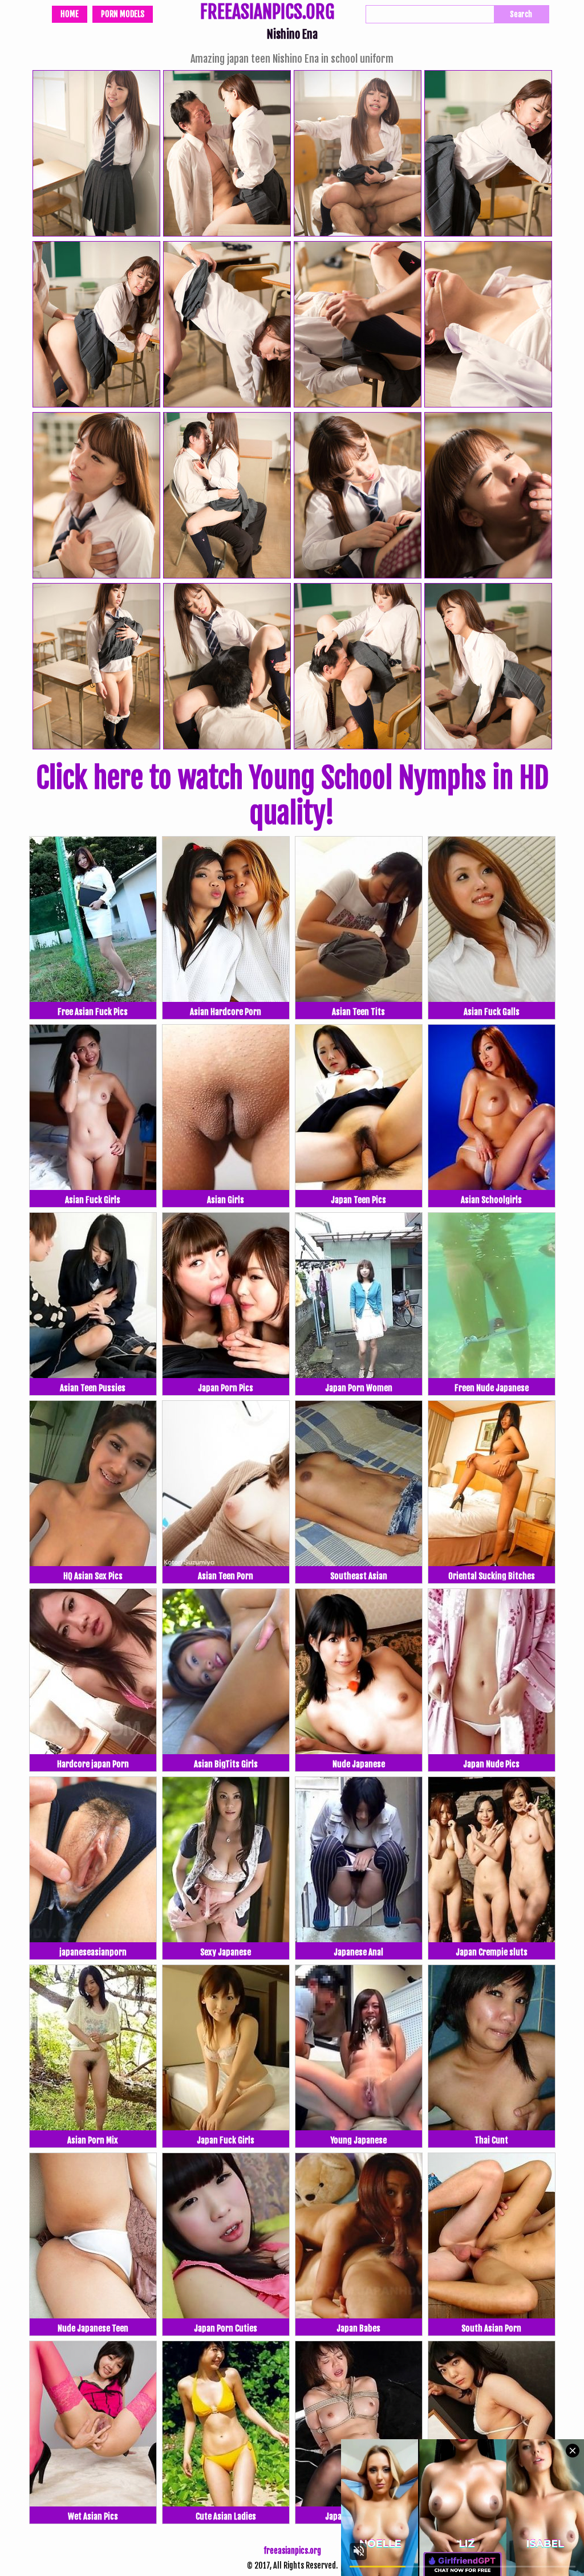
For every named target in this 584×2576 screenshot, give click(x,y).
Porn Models (123, 14)
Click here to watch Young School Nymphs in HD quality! (292, 796)
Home (70, 14)
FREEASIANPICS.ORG (267, 13)
